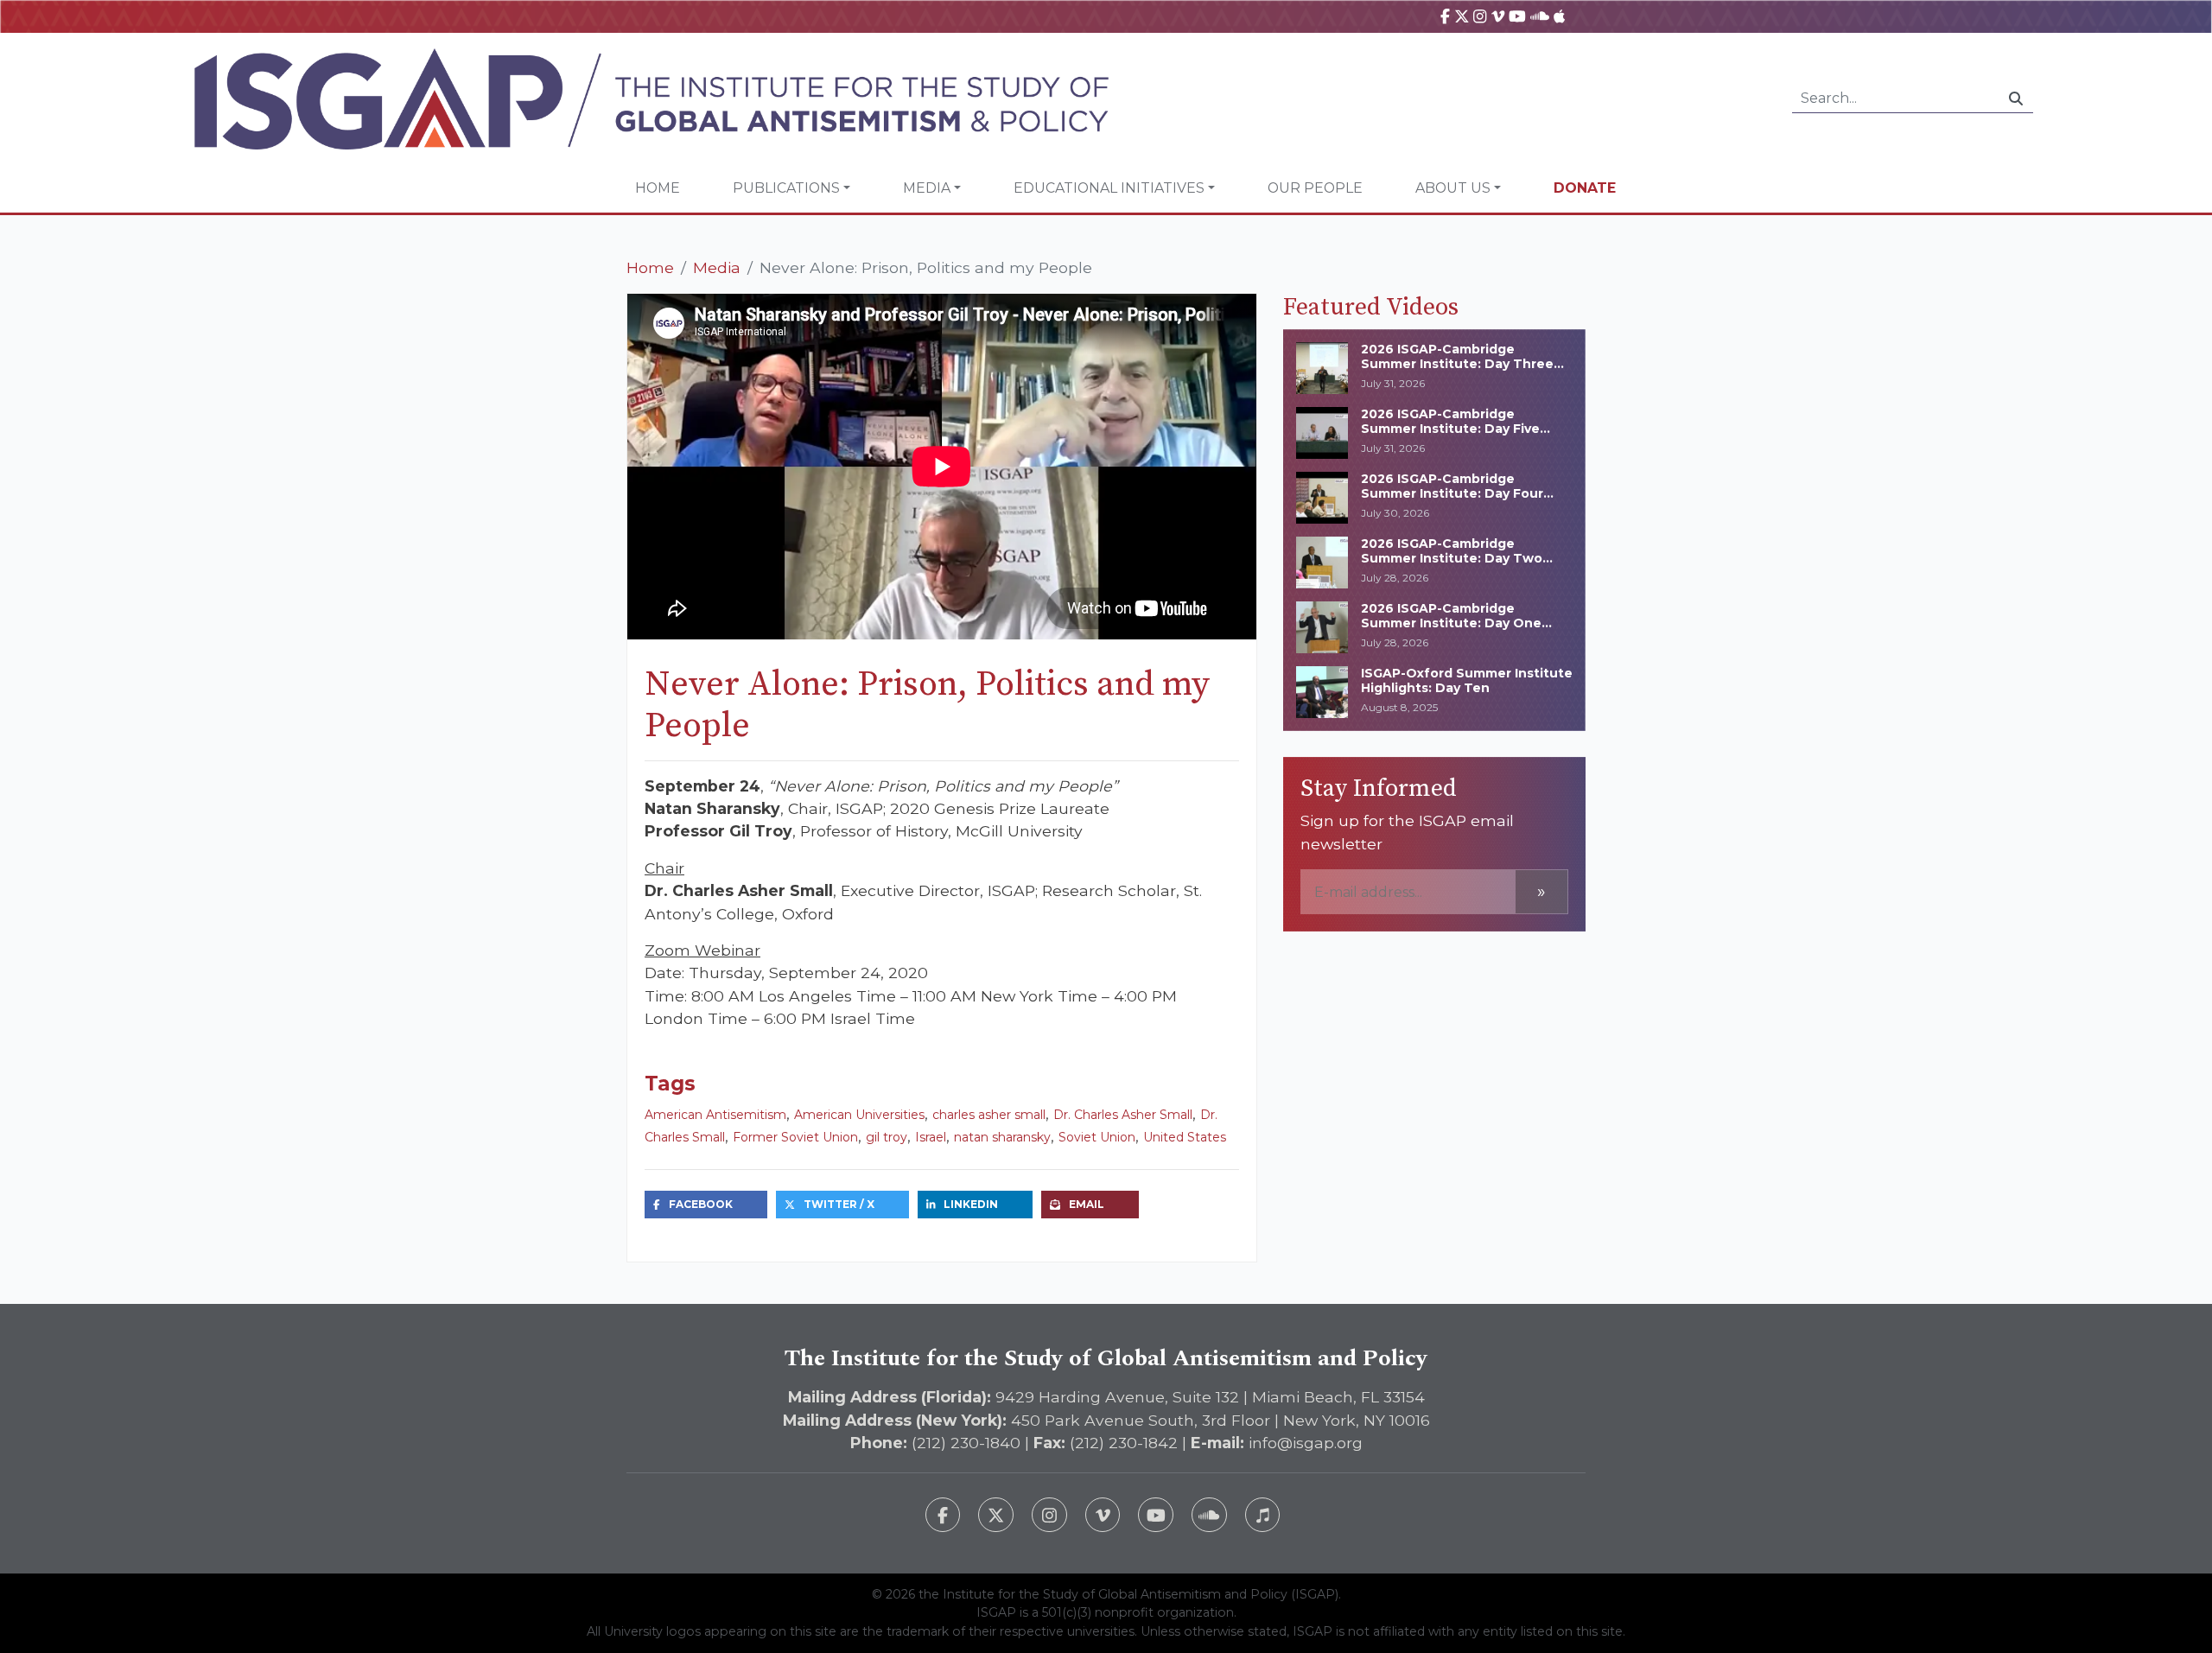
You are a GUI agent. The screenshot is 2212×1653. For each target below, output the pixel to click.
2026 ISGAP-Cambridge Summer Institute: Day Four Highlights (1452, 493)
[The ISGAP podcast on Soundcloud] (1209, 1515)
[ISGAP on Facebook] (1445, 16)
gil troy (887, 1137)
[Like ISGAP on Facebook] (943, 1515)
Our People (1315, 188)
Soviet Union (1097, 1137)
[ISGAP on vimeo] (1498, 16)
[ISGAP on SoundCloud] (1540, 16)
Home (658, 188)
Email (1087, 1204)
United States (1185, 1137)
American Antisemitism (715, 1115)
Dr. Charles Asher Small (1123, 1115)
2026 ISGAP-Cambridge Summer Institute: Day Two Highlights (1452, 558)
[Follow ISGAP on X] (996, 1515)
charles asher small (989, 1115)
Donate (1585, 188)
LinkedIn (971, 1204)
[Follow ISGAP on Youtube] (1156, 1515)
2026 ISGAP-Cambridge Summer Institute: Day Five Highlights (1450, 429)
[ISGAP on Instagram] (1480, 16)
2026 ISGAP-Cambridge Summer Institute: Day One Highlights (1451, 623)
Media (927, 188)
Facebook (701, 1204)
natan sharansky (1002, 1137)
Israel (931, 1137)
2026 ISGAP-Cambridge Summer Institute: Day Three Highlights (1457, 364)
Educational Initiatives (1109, 188)
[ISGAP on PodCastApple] (1559, 16)
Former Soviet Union (795, 1137)
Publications (786, 188)
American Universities (859, 1115)
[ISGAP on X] (1462, 16)
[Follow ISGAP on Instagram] (1049, 1515)
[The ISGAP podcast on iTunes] (1263, 1515)
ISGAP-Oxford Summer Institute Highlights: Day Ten (1467, 680)
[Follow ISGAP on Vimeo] (1103, 1515)
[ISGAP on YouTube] (1517, 16)
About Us (1453, 188)
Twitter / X (839, 1204)
